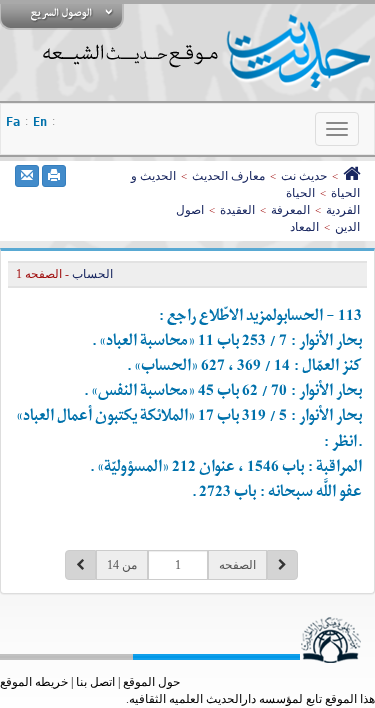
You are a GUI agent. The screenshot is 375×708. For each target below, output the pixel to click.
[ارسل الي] (27, 176)
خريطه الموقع (34, 682)
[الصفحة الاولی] (351, 176)
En (40, 122)
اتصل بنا (95, 682)
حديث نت (304, 176)
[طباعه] (54, 176)
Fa (13, 122)
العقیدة (237, 210)
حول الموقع (151, 682)
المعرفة (290, 210)
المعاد (304, 227)
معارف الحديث (228, 176)
